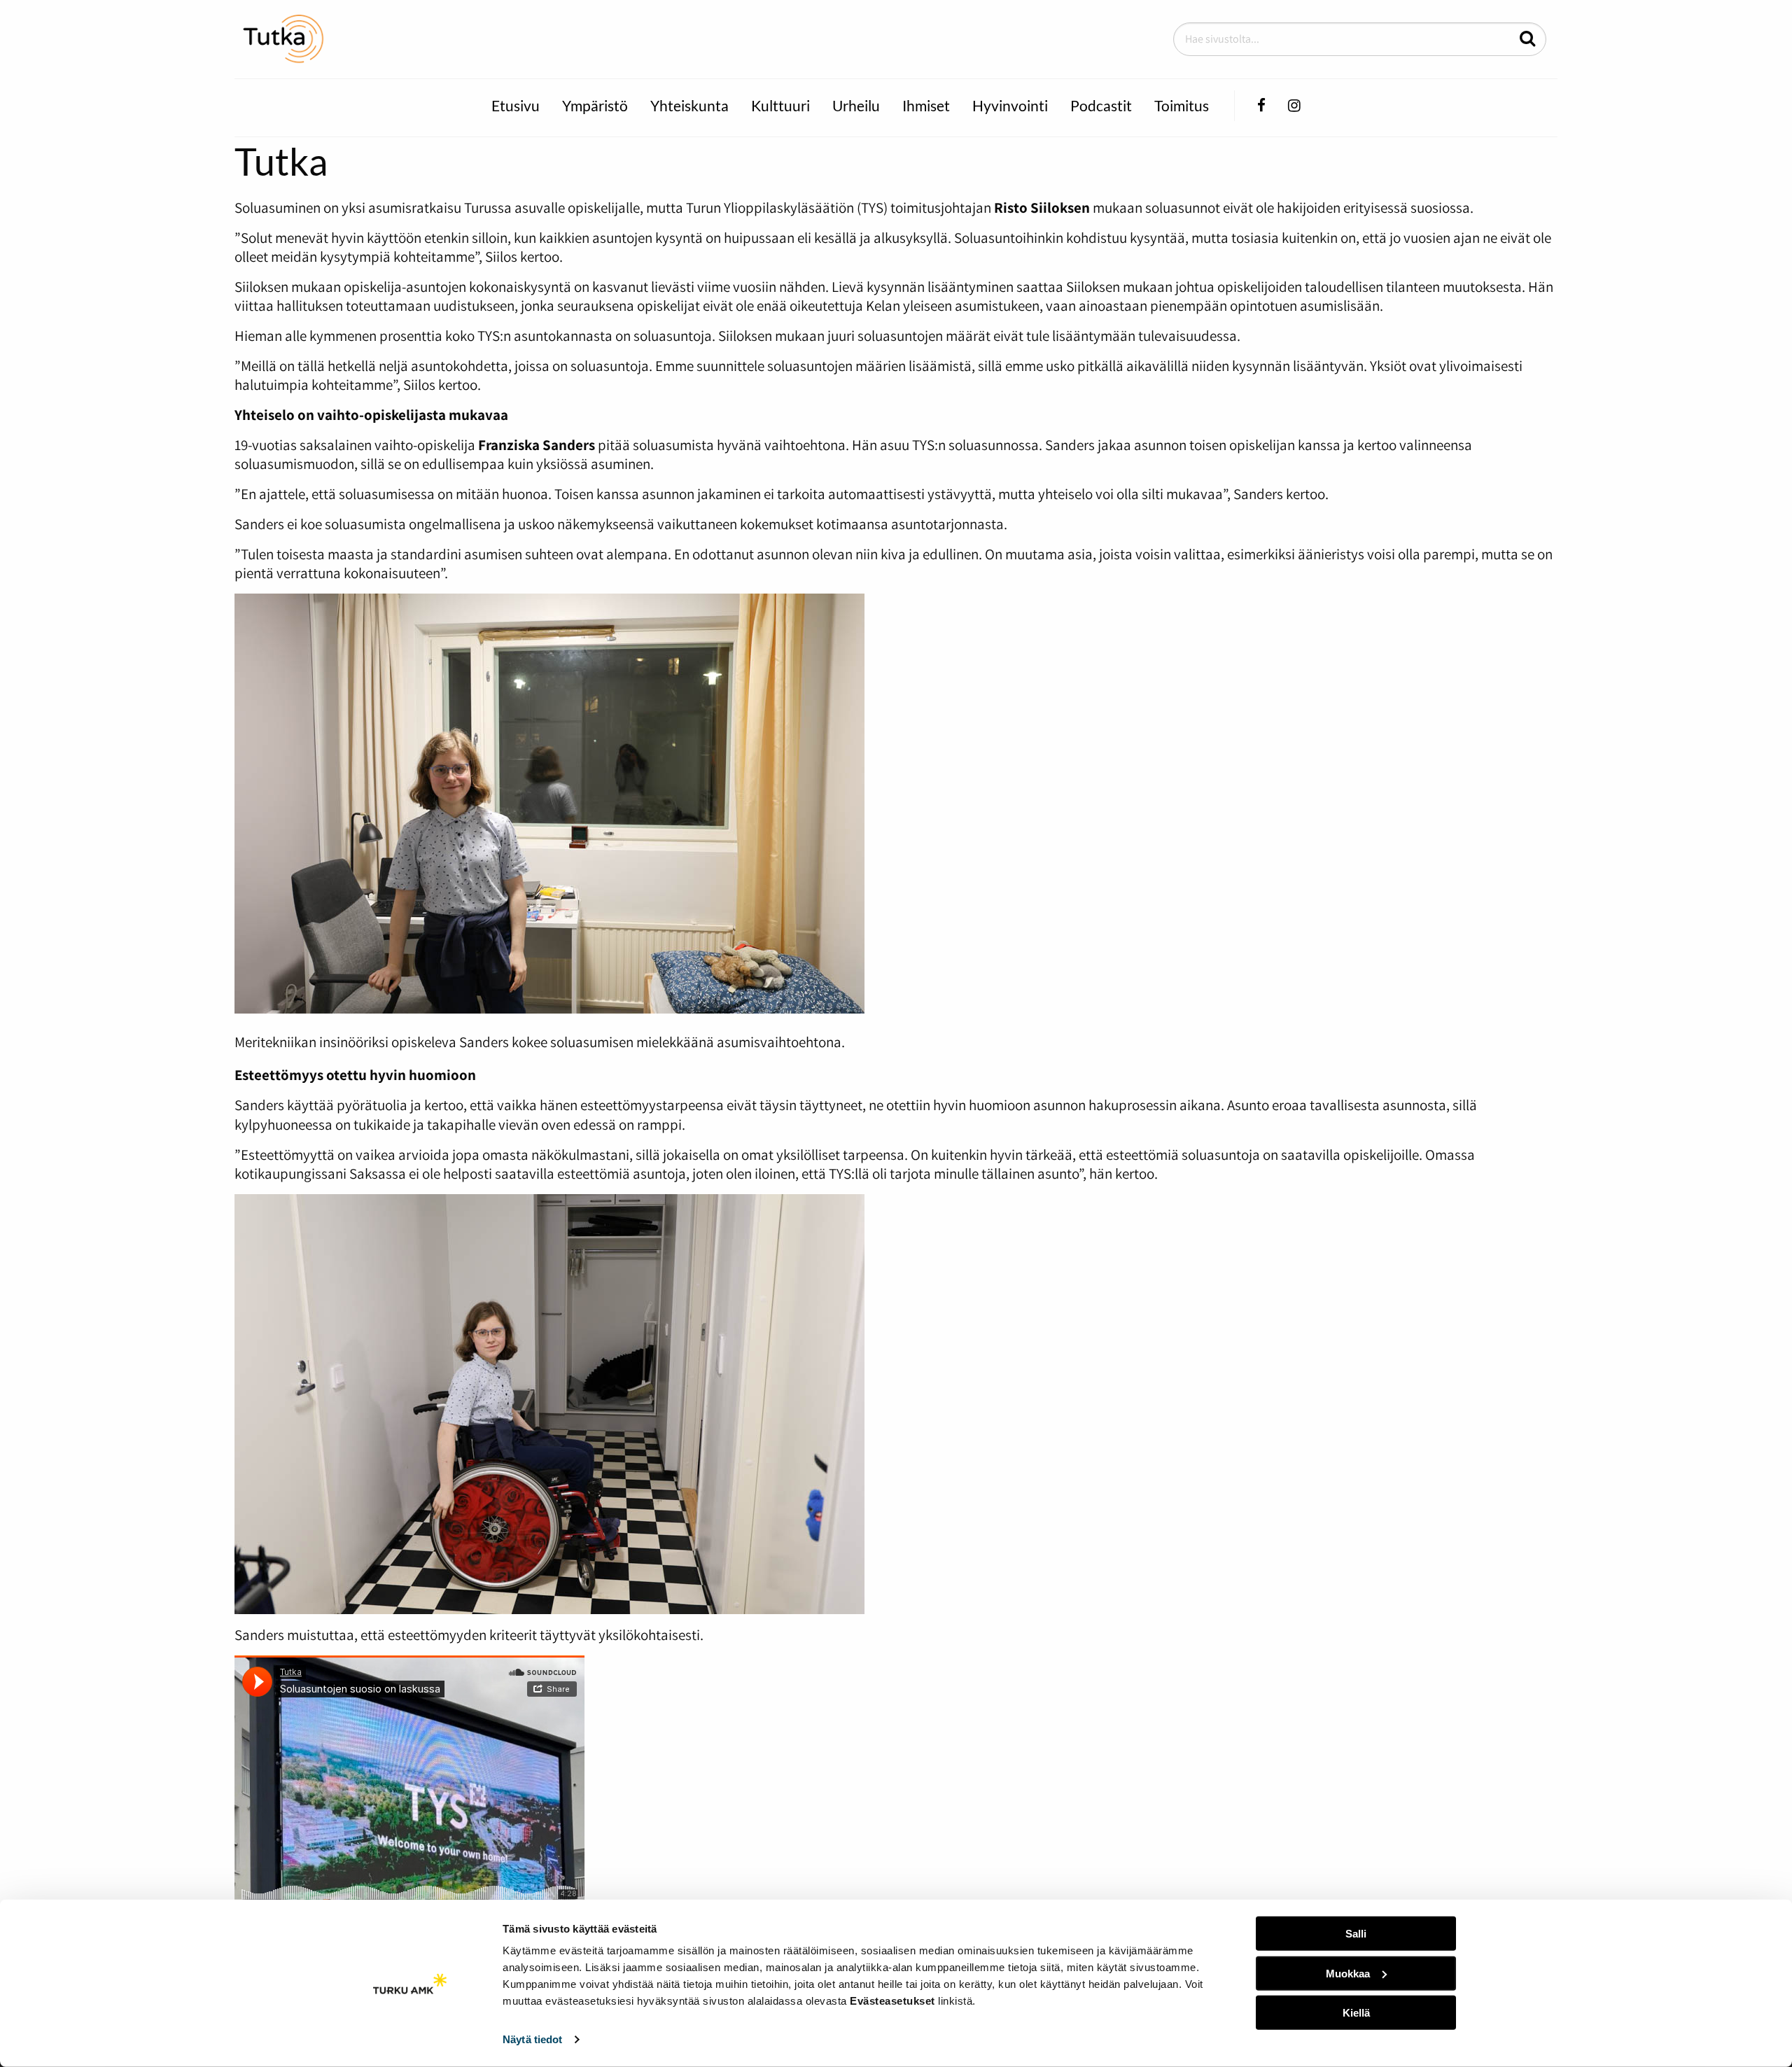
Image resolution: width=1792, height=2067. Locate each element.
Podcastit (1101, 105)
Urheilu (856, 105)
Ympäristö (595, 105)
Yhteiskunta (689, 105)
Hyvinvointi (1010, 105)
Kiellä (1356, 2013)
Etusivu (516, 105)
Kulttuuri (780, 105)
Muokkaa (1348, 1973)
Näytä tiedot (532, 2039)
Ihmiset (926, 105)
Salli (1356, 1934)
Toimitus (1182, 105)
